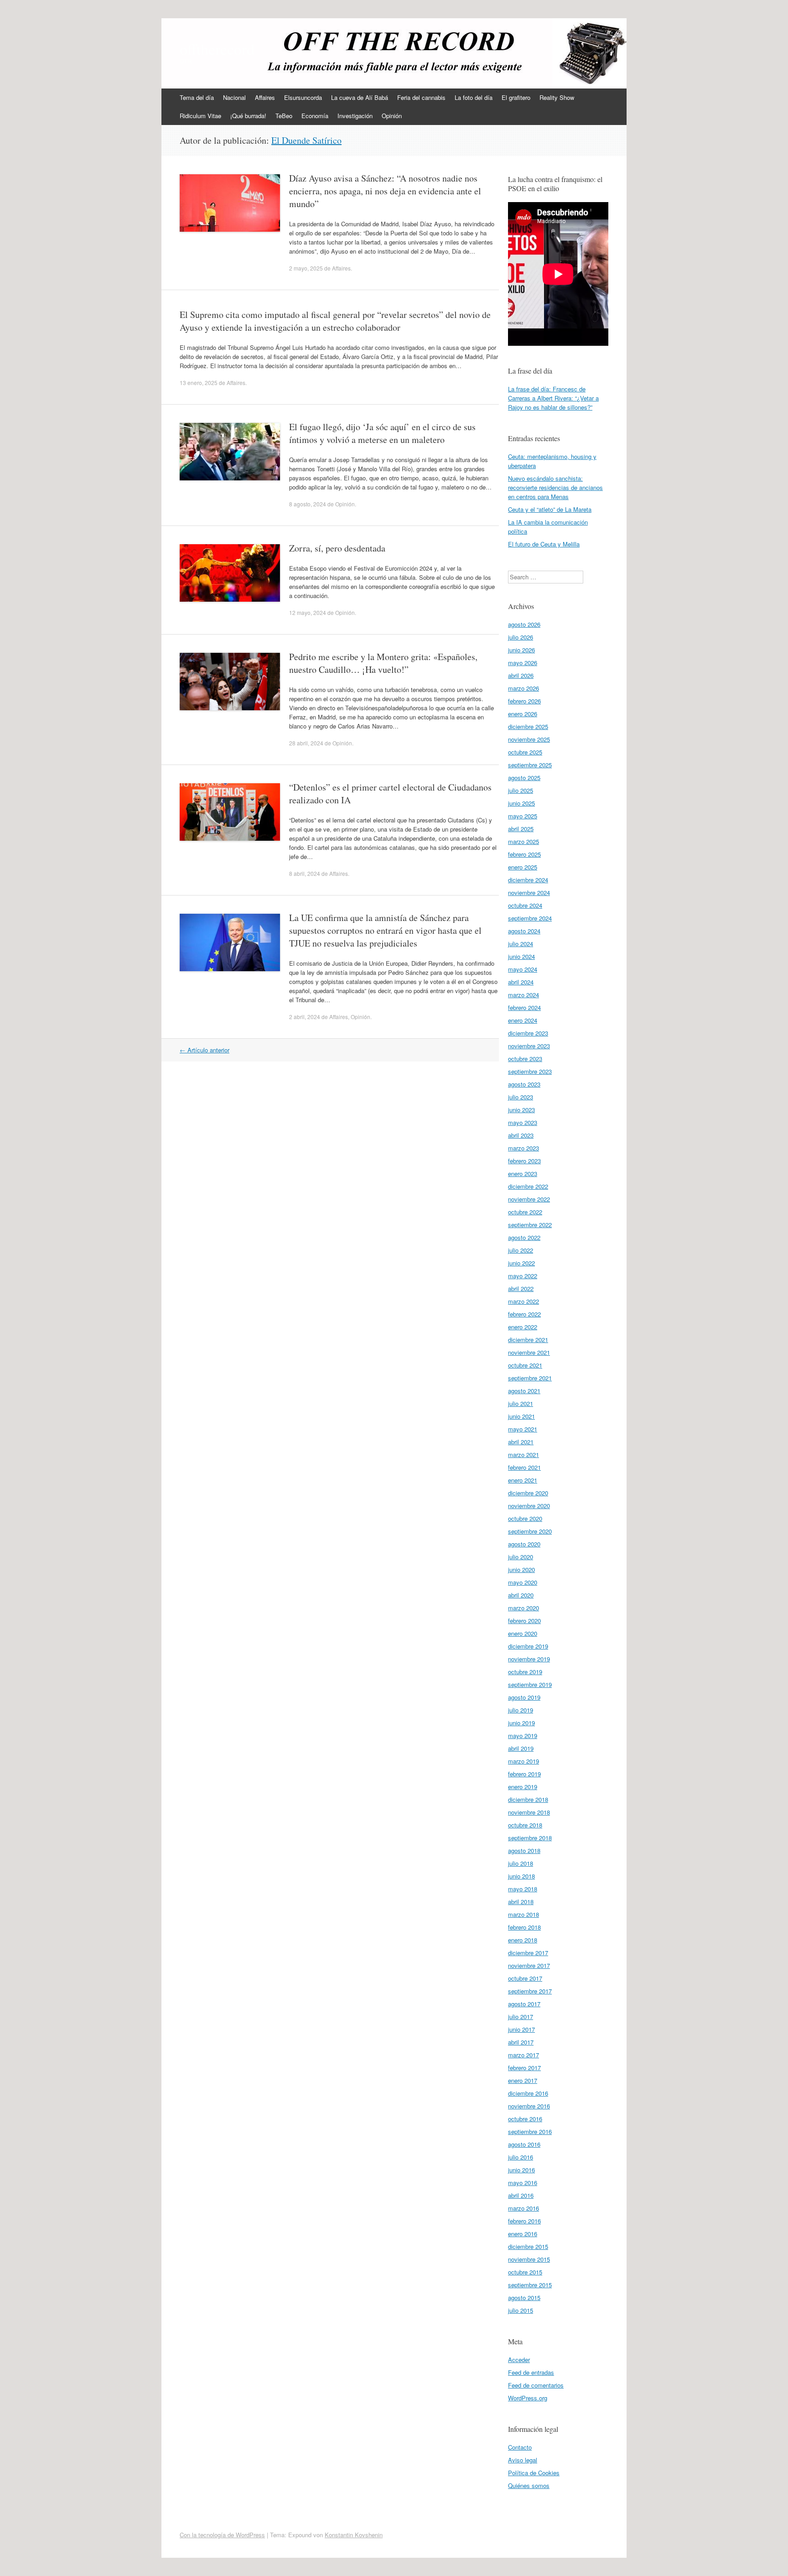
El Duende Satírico (306, 140)
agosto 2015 (524, 2298)
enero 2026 (523, 714)
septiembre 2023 (530, 1071)
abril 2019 (521, 1748)
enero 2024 (523, 1020)
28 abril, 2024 (306, 743)
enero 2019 (523, 1787)
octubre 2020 (525, 1518)
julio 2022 (521, 1250)
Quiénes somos (529, 2485)
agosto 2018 (524, 1850)
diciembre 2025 (528, 726)
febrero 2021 (524, 1467)
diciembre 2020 (528, 1493)
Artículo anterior (205, 1050)
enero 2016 (523, 2234)
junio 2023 (521, 1110)
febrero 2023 (524, 1161)
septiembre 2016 (530, 2131)
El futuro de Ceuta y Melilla (544, 544)
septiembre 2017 (530, 1991)
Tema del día (197, 97)
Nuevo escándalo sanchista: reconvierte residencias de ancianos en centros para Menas (555, 487)
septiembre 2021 (530, 1378)
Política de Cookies (534, 2473)
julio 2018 (521, 1863)
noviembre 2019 (529, 1659)
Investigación (355, 116)
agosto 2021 (524, 1391)
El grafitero (516, 97)
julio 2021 (521, 1403)
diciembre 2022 (528, 1186)
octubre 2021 (525, 1365)
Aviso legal (523, 2460)
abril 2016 (521, 2195)
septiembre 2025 (530, 765)
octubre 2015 (525, 2272)
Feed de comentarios (536, 2385)
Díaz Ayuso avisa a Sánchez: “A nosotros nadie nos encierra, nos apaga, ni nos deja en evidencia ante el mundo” (385, 191)
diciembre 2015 (528, 2246)
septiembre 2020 (530, 1531)
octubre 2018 (525, 1825)
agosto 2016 (524, 2144)
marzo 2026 (524, 688)
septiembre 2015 (530, 2285)
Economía (315, 116)
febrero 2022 (524, 1314)
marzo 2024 (524, 995)
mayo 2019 (523, 1736)
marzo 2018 (524, 1914)
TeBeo (284, 116)
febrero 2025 (524, 854)
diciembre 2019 (528, 1646)
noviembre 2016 (529, 2106)
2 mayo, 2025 (306, 268)
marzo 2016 (524, 2208)
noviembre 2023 (529, 1046)
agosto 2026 (524, 624)
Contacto (520, 2447)
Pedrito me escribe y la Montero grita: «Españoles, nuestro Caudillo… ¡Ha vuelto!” (383, 663)
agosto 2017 (524, 2004)
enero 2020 (523, 1633)
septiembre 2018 (530, 1838)
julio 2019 (521, 1710)
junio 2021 (521, 1416)
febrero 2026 (524, 701)
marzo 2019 (524, 1761)
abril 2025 (521, 829)
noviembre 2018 (529, 1812)
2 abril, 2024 (305, 1017)
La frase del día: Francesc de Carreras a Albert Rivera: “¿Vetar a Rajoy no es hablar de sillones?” (553, 398)
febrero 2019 (524, 1774)
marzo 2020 (524, 1608)
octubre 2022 (525, 1212)
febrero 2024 (524, 1007)
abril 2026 (521, 675)
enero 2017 (523, 2080)
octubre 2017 (525, 1978)
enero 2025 (523, 867)
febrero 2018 (524, 1927)
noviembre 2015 (529, 2259)
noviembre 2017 (529, 1965)
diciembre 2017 (528, 1953)
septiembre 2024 (530, 918)
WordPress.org (528, 2398)
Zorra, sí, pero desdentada (337, 548)
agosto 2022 (524, 1237)
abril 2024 (521, 982)
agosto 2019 (524, 1697)
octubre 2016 (525, 2119)
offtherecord (217, 49)
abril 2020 (521, 1595)
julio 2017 (521, 2017)
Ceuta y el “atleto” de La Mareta (550, 509)
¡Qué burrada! (248, 116)
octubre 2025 (525, 752)
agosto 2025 (524, 778)
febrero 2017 (524, 2068)
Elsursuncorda (303, 97)
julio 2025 (521, 790)
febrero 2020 (524, 1621)
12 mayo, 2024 (308, 612)
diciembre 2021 (528, 1340)
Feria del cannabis (421, 97)
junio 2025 (521, 803)
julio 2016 (521, 2157)
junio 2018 (521, 1876)
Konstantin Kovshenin (354, 2535)
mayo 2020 (523, 1582)
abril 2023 (521, 1135)
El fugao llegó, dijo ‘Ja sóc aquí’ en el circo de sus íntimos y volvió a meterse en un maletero (382, 433)
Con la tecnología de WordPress (222, 2535)
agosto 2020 (524, 1544)
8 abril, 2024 (305, 873)
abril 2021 (521, 1442)
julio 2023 (521, 1097)
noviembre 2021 (529, 1352)
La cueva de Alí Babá (360, 97)
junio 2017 (521, 2029)
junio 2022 (521, 1263)
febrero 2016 (524, 2221)
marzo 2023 (524, 1148)
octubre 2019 (525, 1672)
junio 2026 (521, 650)
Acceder (519, 2360)
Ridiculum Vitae (200, 116)
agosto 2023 (524, 1084)
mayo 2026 (523, 663)
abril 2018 (521, 1902)
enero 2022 (523, 1327)
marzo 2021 (524, 1455)
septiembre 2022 (530, 1225)
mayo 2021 (523, 1429)
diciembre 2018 (528, 1799)
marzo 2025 (524, 841)
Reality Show (557, 97)
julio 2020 (521, 1557)
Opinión (392, 116)
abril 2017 (521, 2042)
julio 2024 (521, 944)
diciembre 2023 (528, 1033)
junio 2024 (521, 956)
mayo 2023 (523, 1122)
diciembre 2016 (528, 2093)
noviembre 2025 (529, 739)
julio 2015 (521, 2310)
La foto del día (474, 97)
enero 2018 (523, 1940)
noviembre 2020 (529, 1506)
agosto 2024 (524, 931)
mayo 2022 (523, 1276)
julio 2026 (521, 637)
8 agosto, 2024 (308, 504)
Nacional (234, 97)
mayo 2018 (523, 1889)
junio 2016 (521, 2170)
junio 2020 (521, 1569)
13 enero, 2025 (199, 382)
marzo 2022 (524, 1301)
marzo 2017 (524, 2055)
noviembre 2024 (529, 892)
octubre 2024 (525, 905)
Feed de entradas (531, 2372)
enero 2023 (523, 1174)
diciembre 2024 (528, 880)
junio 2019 (521, 1723)
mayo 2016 (523, 2183)
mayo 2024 (523, 969)
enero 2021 (523, 1480)
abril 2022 (521, 1288)
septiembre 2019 (530, 1684)
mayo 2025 (523, 816)
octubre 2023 (525, 1059)
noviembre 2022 (529, 1199)
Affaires (265, 97)
